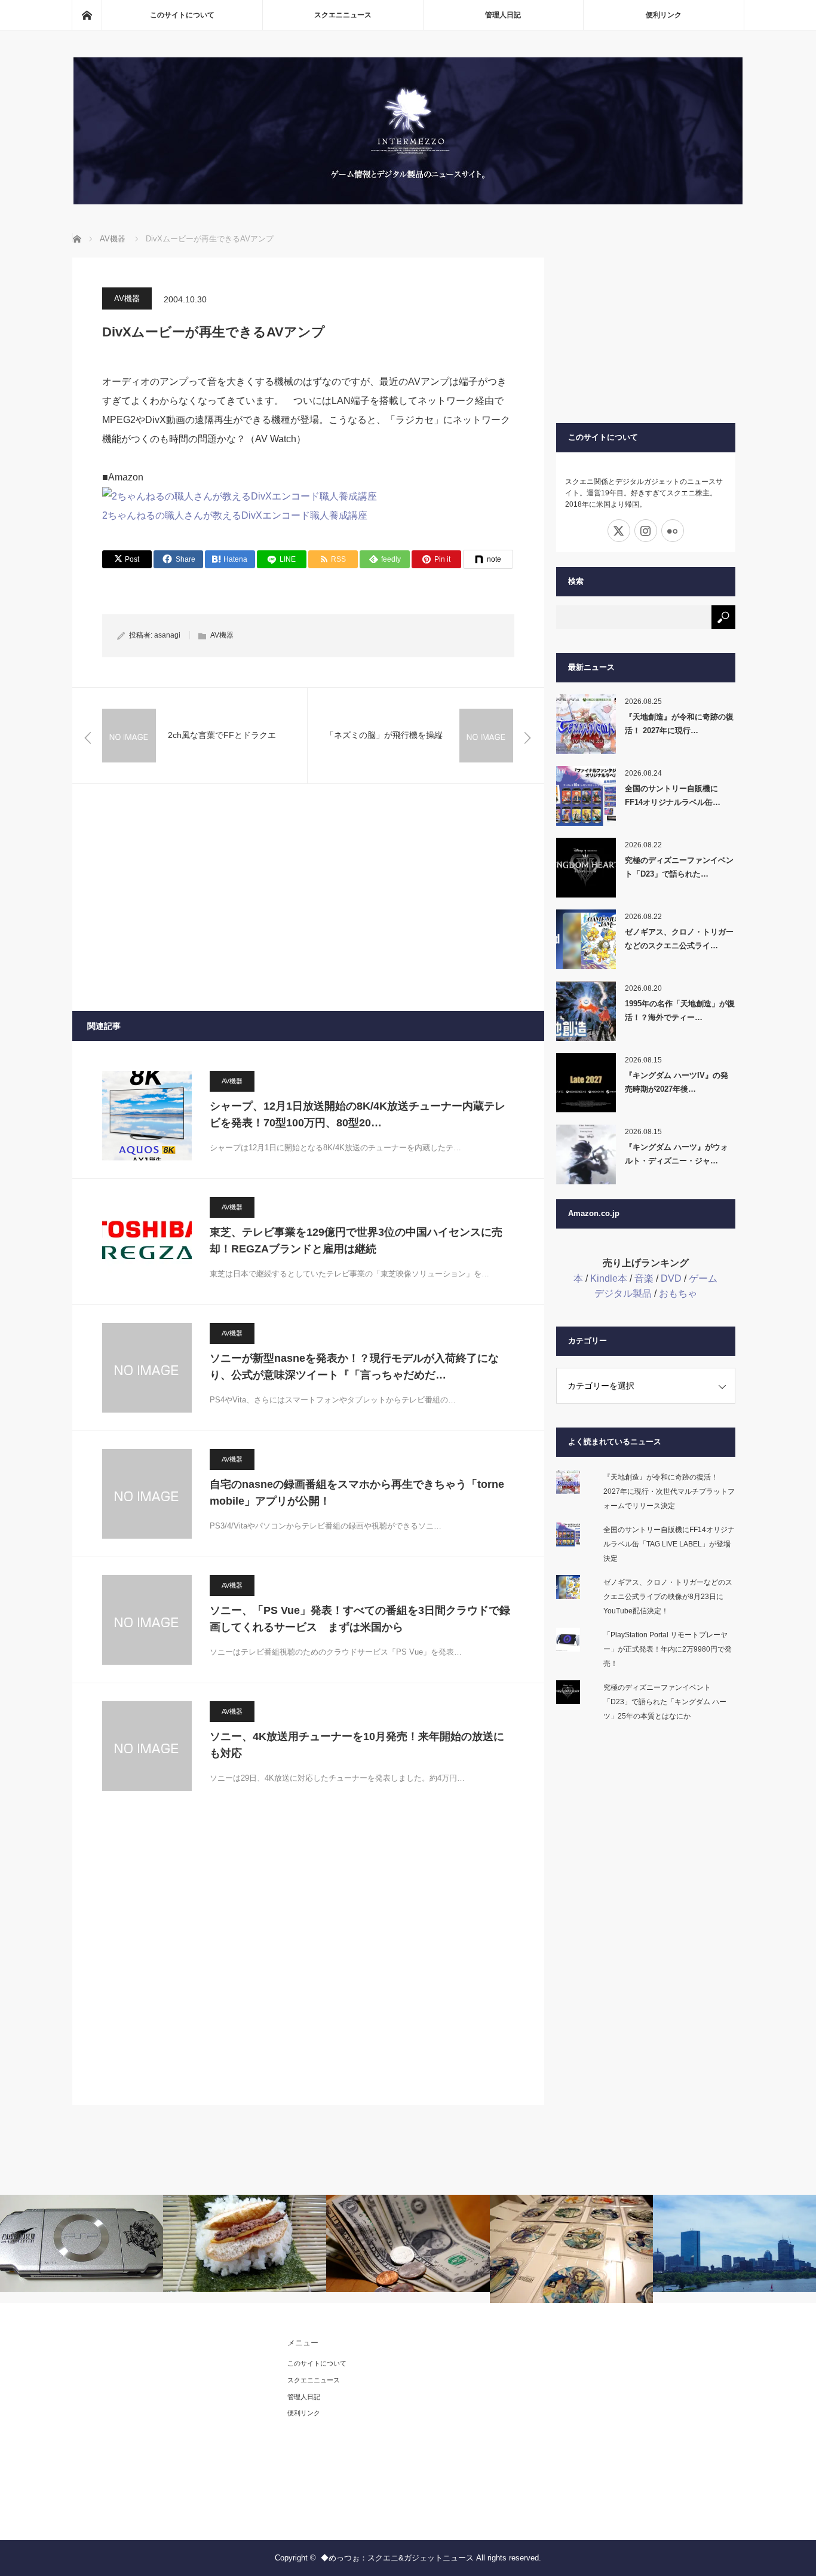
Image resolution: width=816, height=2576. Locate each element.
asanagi (167, 635)
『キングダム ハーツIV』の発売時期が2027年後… (677, 1082)
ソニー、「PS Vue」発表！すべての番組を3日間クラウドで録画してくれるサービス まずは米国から (360, 1619)
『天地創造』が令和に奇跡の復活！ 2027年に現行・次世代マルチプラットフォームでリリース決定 (669, 1491)
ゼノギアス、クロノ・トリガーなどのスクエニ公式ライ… (679, 939)
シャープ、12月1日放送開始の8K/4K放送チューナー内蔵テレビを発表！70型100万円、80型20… (358, 1115)
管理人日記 (503, 15)
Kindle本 (609, 1278)
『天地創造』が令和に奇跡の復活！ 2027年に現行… (679, 724)
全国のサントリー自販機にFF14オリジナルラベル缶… (673, 795)
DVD (671, 1278)
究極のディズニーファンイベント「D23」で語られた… (679, 867)
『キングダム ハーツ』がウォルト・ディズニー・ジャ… (677, 1154)
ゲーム (703, 1278)
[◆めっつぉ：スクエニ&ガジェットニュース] (408, 201)
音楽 (644, 1278)
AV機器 (127, 298)
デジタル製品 (623, 1293)
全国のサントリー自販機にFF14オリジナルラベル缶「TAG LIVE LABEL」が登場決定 (669, 1544)
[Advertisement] (308, 898)
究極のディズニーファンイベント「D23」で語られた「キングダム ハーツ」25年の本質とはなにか (665, 1702)
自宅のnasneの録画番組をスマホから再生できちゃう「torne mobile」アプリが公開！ (357, 1493)
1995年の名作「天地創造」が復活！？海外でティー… (680, 1010)
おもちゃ (678, 1293)
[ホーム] (87, 15)
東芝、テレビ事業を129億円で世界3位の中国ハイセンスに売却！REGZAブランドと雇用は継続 (356, 1241)
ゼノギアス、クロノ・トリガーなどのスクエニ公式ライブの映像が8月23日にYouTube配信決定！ (668, 1597)
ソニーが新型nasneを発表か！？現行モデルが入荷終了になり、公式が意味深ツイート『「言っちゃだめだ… (354, 1367)
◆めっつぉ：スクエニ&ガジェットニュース (397, 2558)
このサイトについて (182, 15)
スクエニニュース (343, 15)
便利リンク (664, 15)
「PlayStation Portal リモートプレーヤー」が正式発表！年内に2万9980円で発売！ (668, 1649)
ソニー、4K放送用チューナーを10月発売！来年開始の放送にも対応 (357, 1745)
